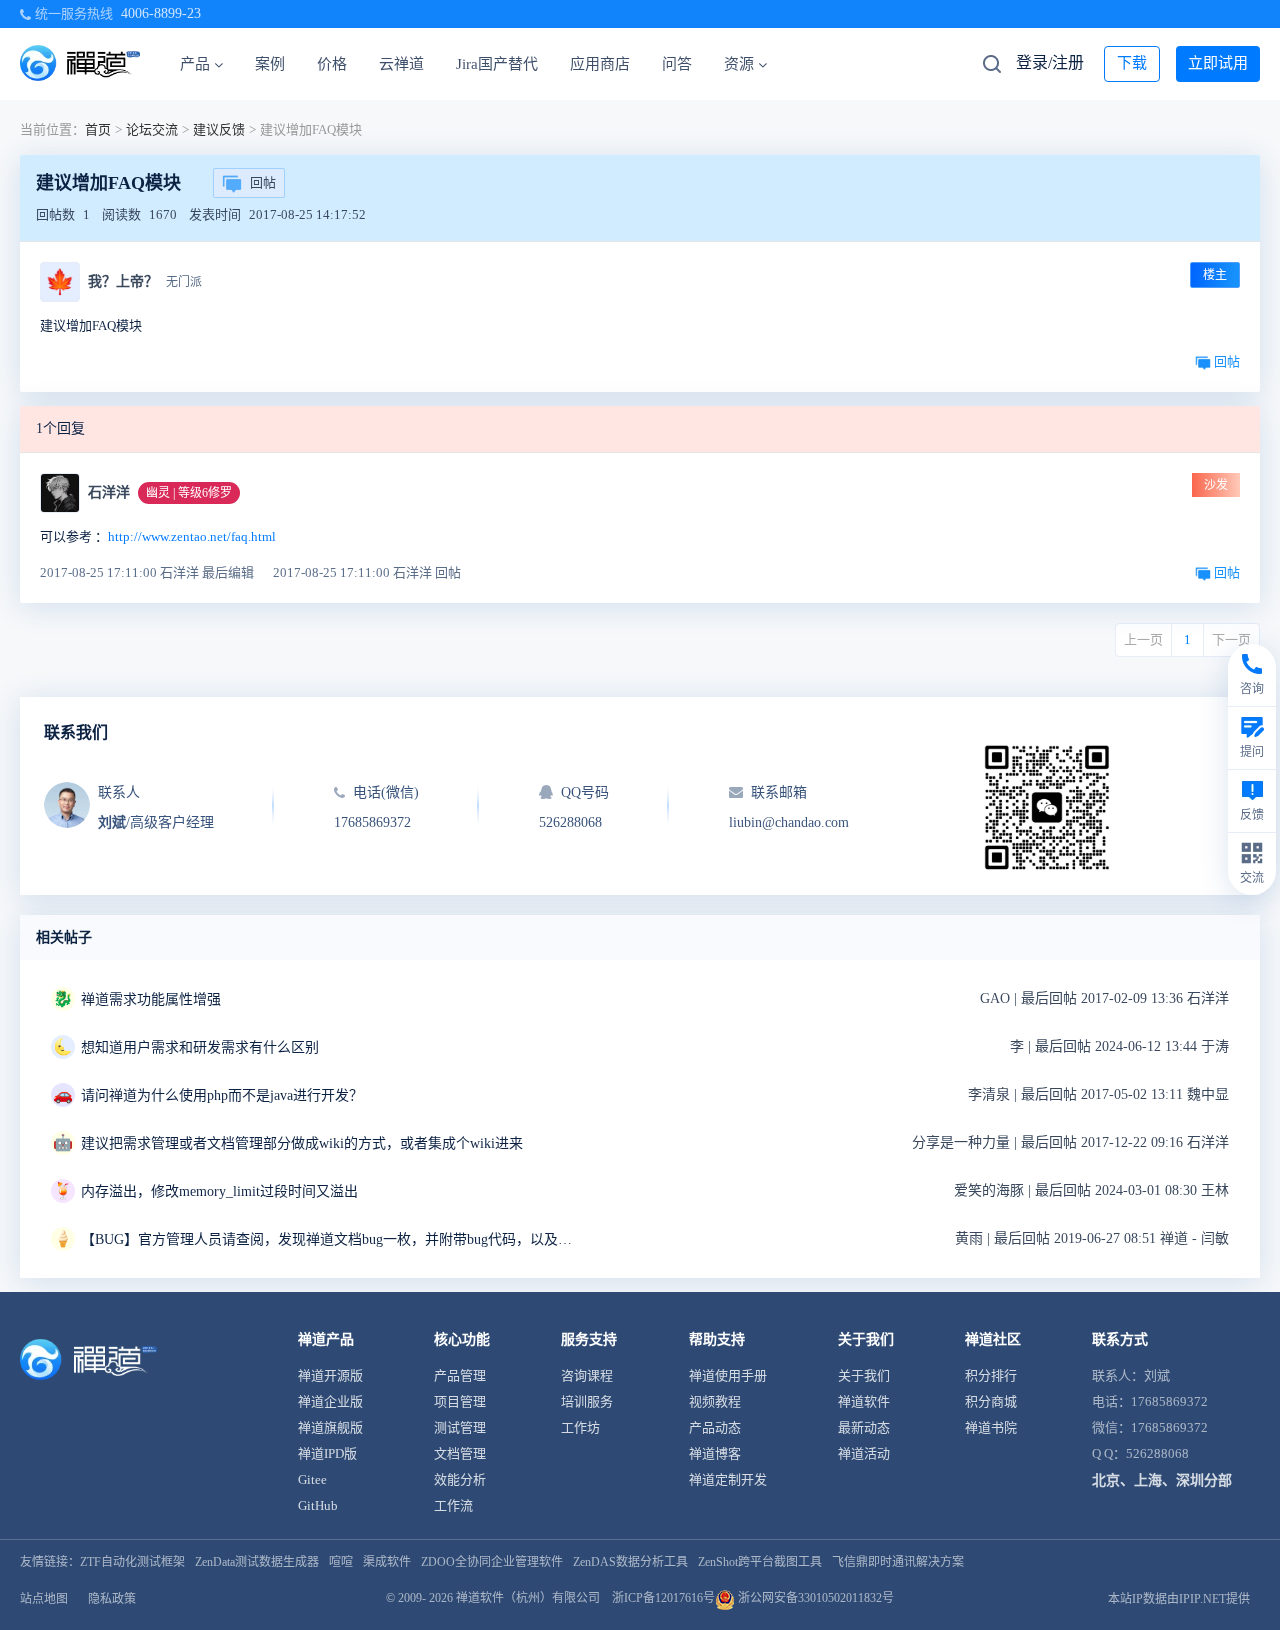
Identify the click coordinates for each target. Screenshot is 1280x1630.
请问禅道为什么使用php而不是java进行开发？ (222, 1095)
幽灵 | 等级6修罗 (189, 493)
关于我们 (864, 1375)
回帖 (263, 182)
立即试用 (1218, 63)
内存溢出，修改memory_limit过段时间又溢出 (219, 1191)
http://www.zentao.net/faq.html (192, 536)
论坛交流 (152, 129)
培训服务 (587, 1401)
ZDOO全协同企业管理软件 (492, 1562)
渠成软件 (387, 1562)
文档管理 (460, 1453)
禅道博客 (715, 1453)
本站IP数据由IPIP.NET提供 (1179, 1599)
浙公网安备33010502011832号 (814, 1598)
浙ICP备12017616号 (663, 1598)
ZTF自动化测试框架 (132, 1562)
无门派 (184, 282)
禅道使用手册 (728, 1375)
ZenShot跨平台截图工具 (760, 1562)
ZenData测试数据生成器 (257, 1562)
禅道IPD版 (327, 1453)
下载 (1132, 63)
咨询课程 (587, 1375)
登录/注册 (1050, 62)
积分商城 (991, 1401)
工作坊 (580, 1427)
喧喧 (341, 1562)
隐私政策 (112, 1599)
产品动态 (715, 1427)
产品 (195, 64)
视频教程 (715, 1401)
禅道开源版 (330, 1375)
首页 (98, 129)
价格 (332, 64)
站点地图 (44, 1599)
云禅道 (401, 64)
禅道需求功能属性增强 (151, 999)
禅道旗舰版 (330, 1427)
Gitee (312, 1479)
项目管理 (460, 1401)
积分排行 (991, 1375)
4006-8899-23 (161, 13)
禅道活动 (864, 1453)
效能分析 (460, 1479)
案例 (270, 64)
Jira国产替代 (497, 64)
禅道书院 (991, 1427)
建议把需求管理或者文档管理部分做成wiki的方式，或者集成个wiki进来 (302, 1143)
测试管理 (460, 1427)
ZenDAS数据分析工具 (630, 1562)
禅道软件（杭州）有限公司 (528, 1598)
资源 (739, 64)
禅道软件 (864, 1401)
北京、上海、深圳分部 (1162, 1480)
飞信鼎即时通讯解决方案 (898, 1562)
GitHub (318, 1505)
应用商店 (600, 64)
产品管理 (460, 1375)
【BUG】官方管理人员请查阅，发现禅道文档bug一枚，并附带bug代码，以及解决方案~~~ (331, 1239)
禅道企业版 (330, 1401)
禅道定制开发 (728, 1479)
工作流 (453, 1505)
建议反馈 (219, 129)
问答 (677, 64)
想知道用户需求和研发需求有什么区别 (200, 1047)
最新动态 (864, 1427)
